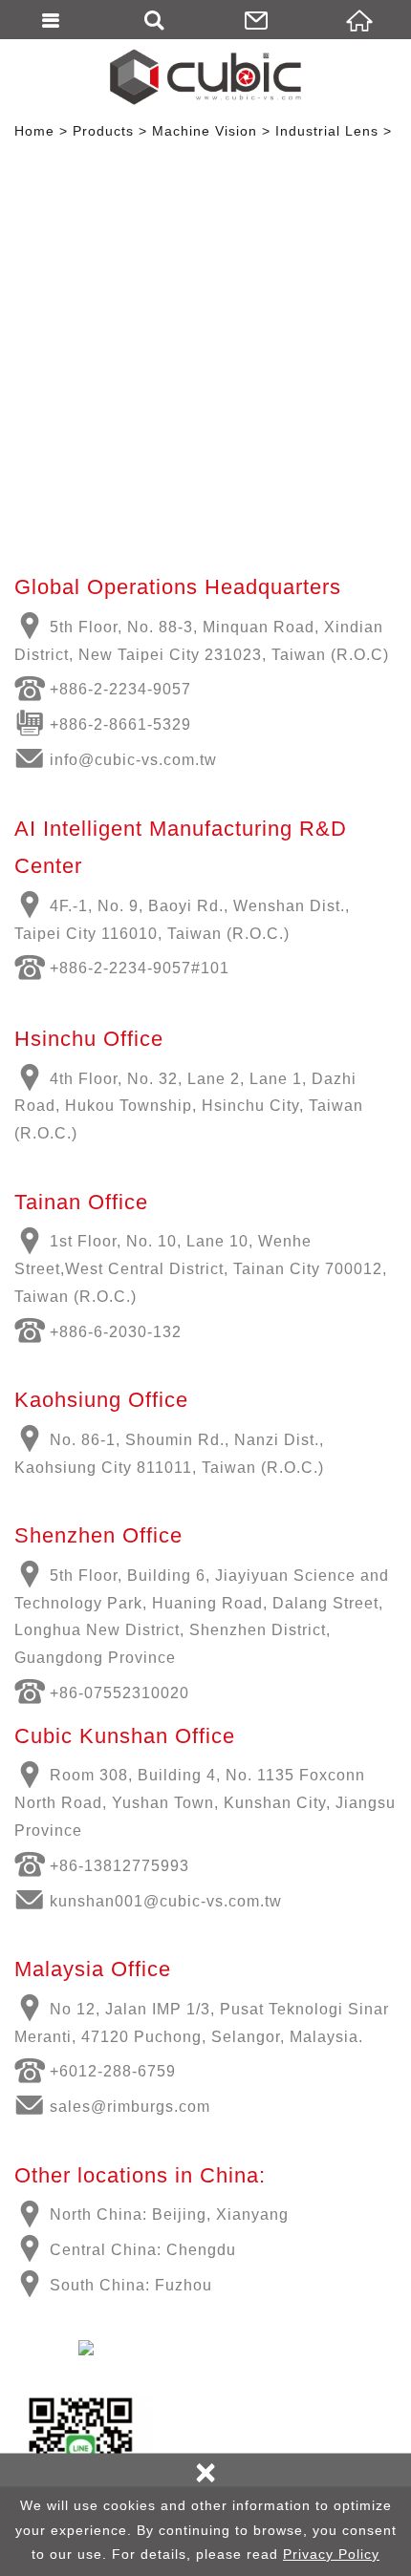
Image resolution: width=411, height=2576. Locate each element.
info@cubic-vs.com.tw (133, 760)
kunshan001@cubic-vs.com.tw (166, 1901)
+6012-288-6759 (113, 2071)
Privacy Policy (331, 2554)
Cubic (205, 76)
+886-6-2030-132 (116, 1332)
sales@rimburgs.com (130, 2107)
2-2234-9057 (142, 689)
